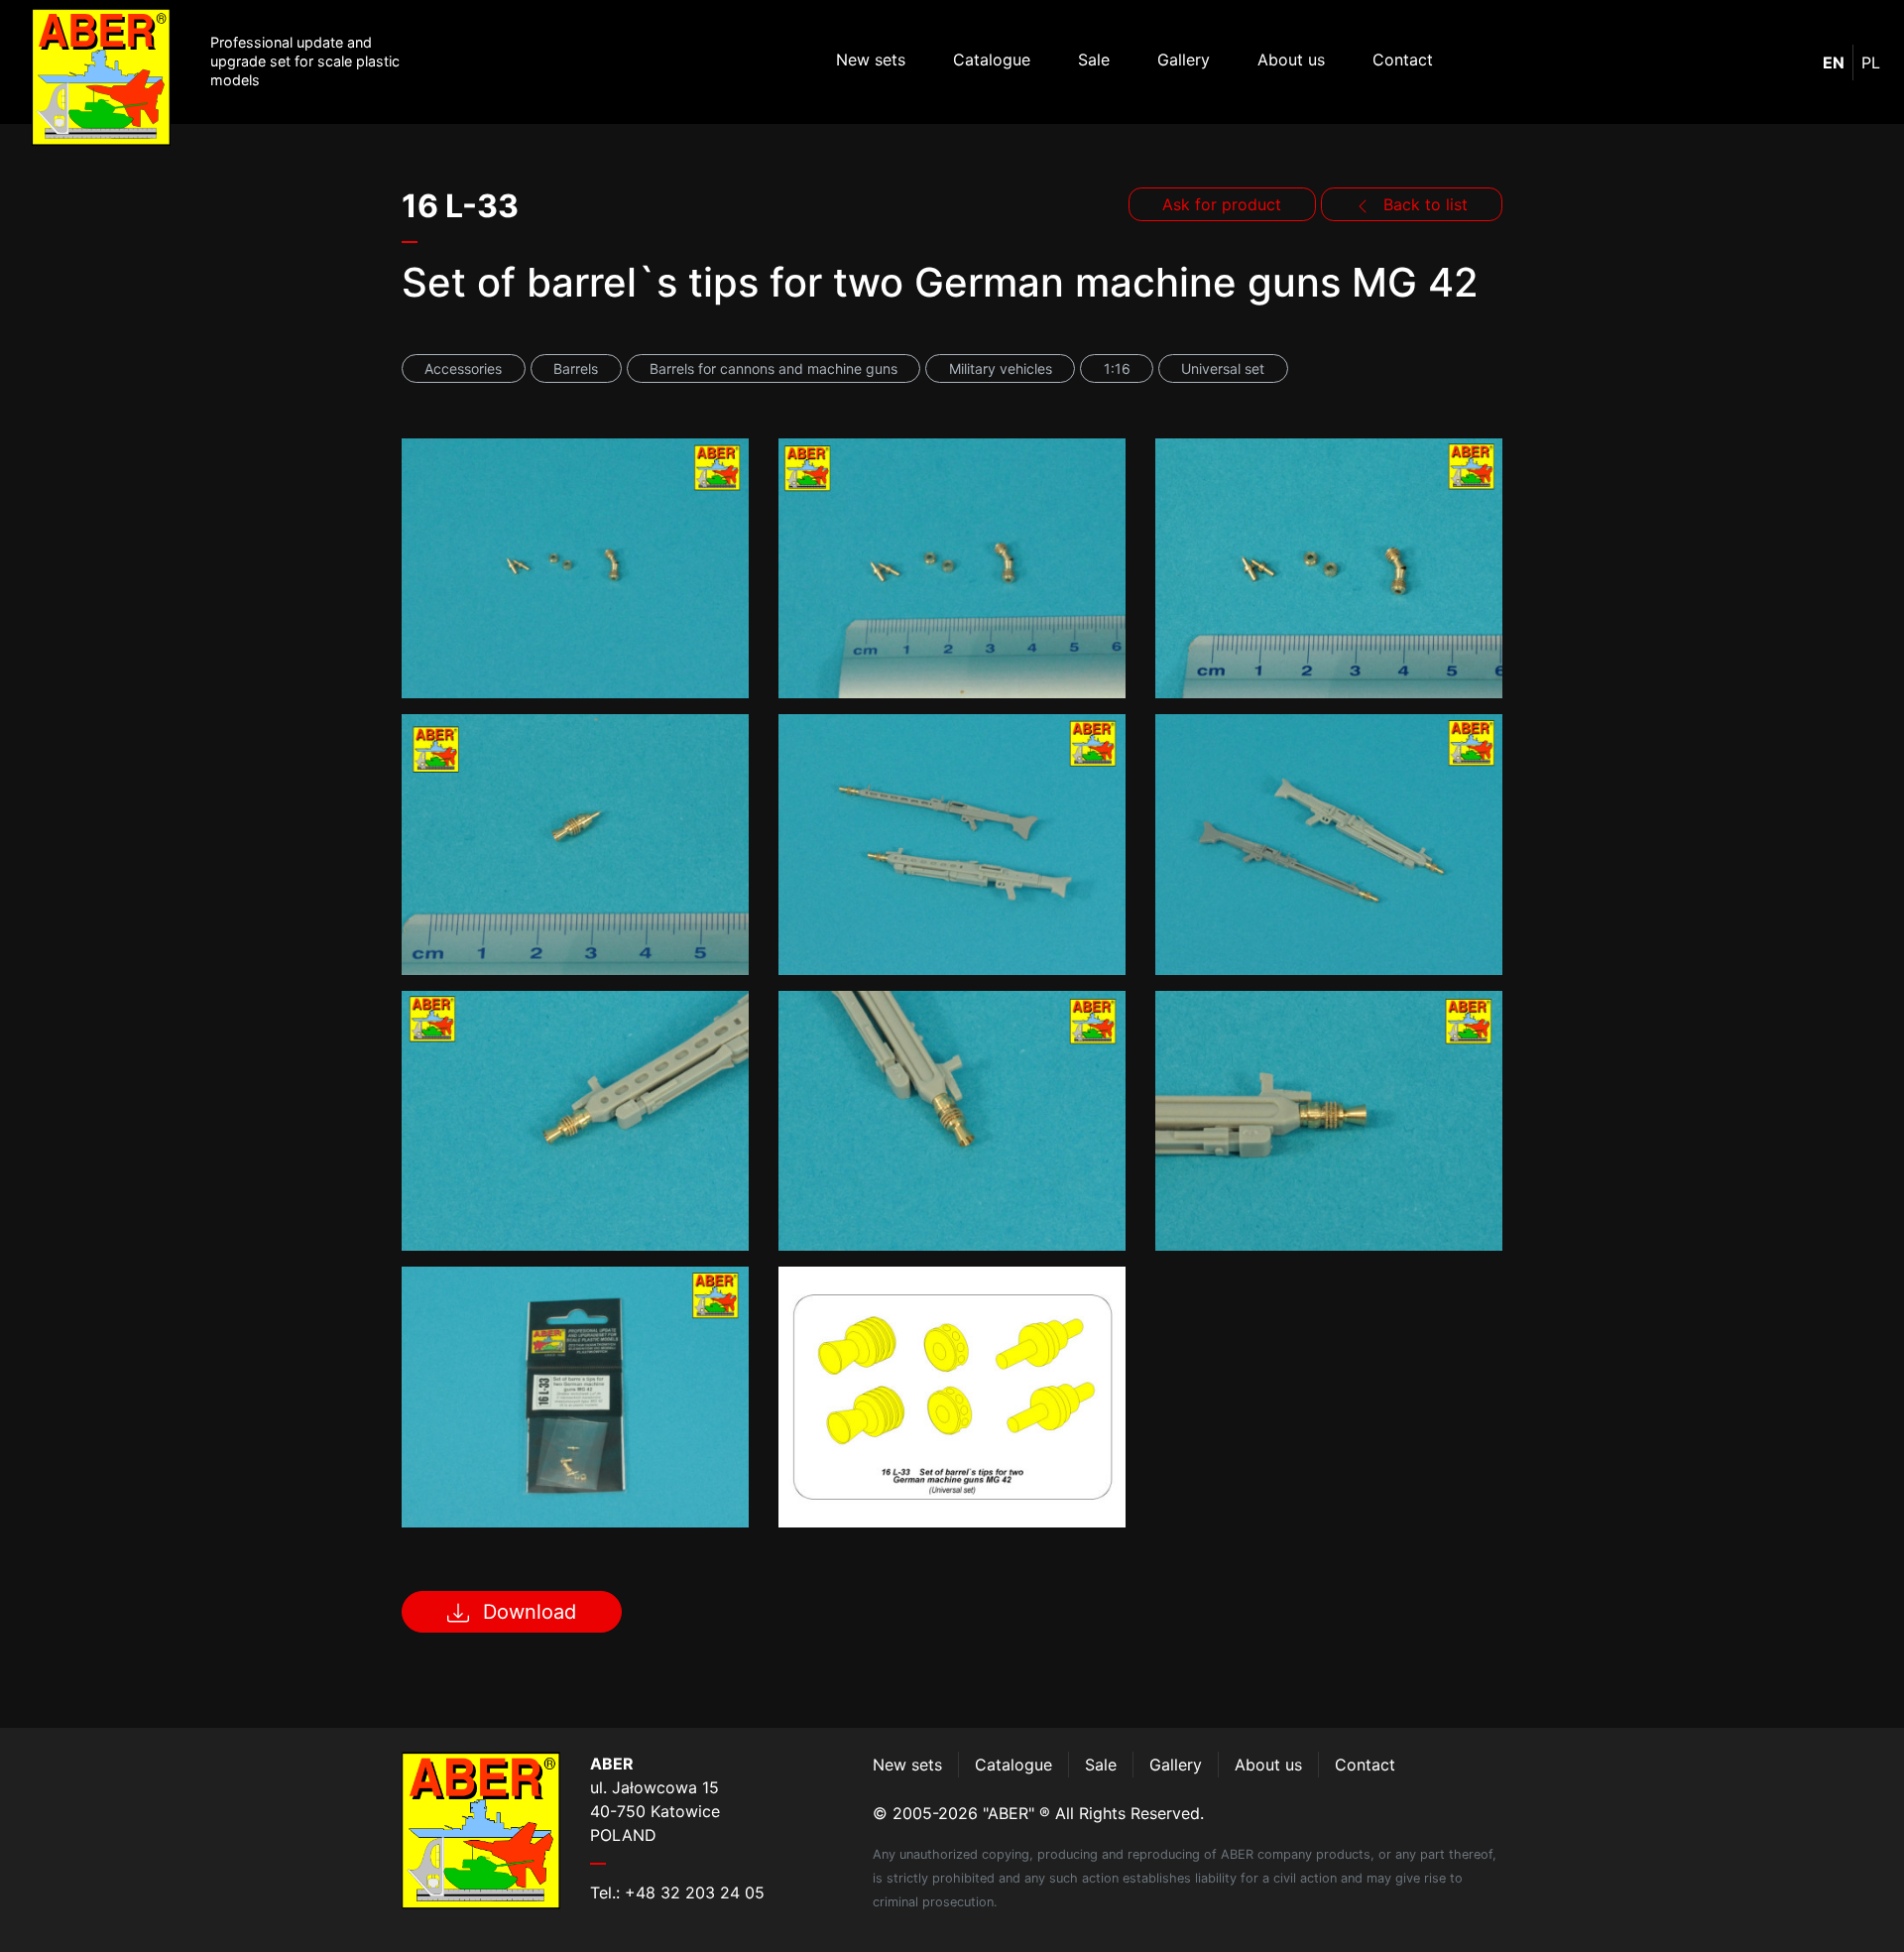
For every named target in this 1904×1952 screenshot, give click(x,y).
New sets (871, 60)
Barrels (576, 368)
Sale (1094, 60)
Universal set (1223, 368)
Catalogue (992, 60)
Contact (1403, 60)
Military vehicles (1001, 368)
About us (1291, 60)
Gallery (1184, 60)
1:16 (1117, 368)
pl (1871, 62)
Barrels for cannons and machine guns (773, 368)
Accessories (463, 368)
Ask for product (1222, 204)
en (1834, 62)
